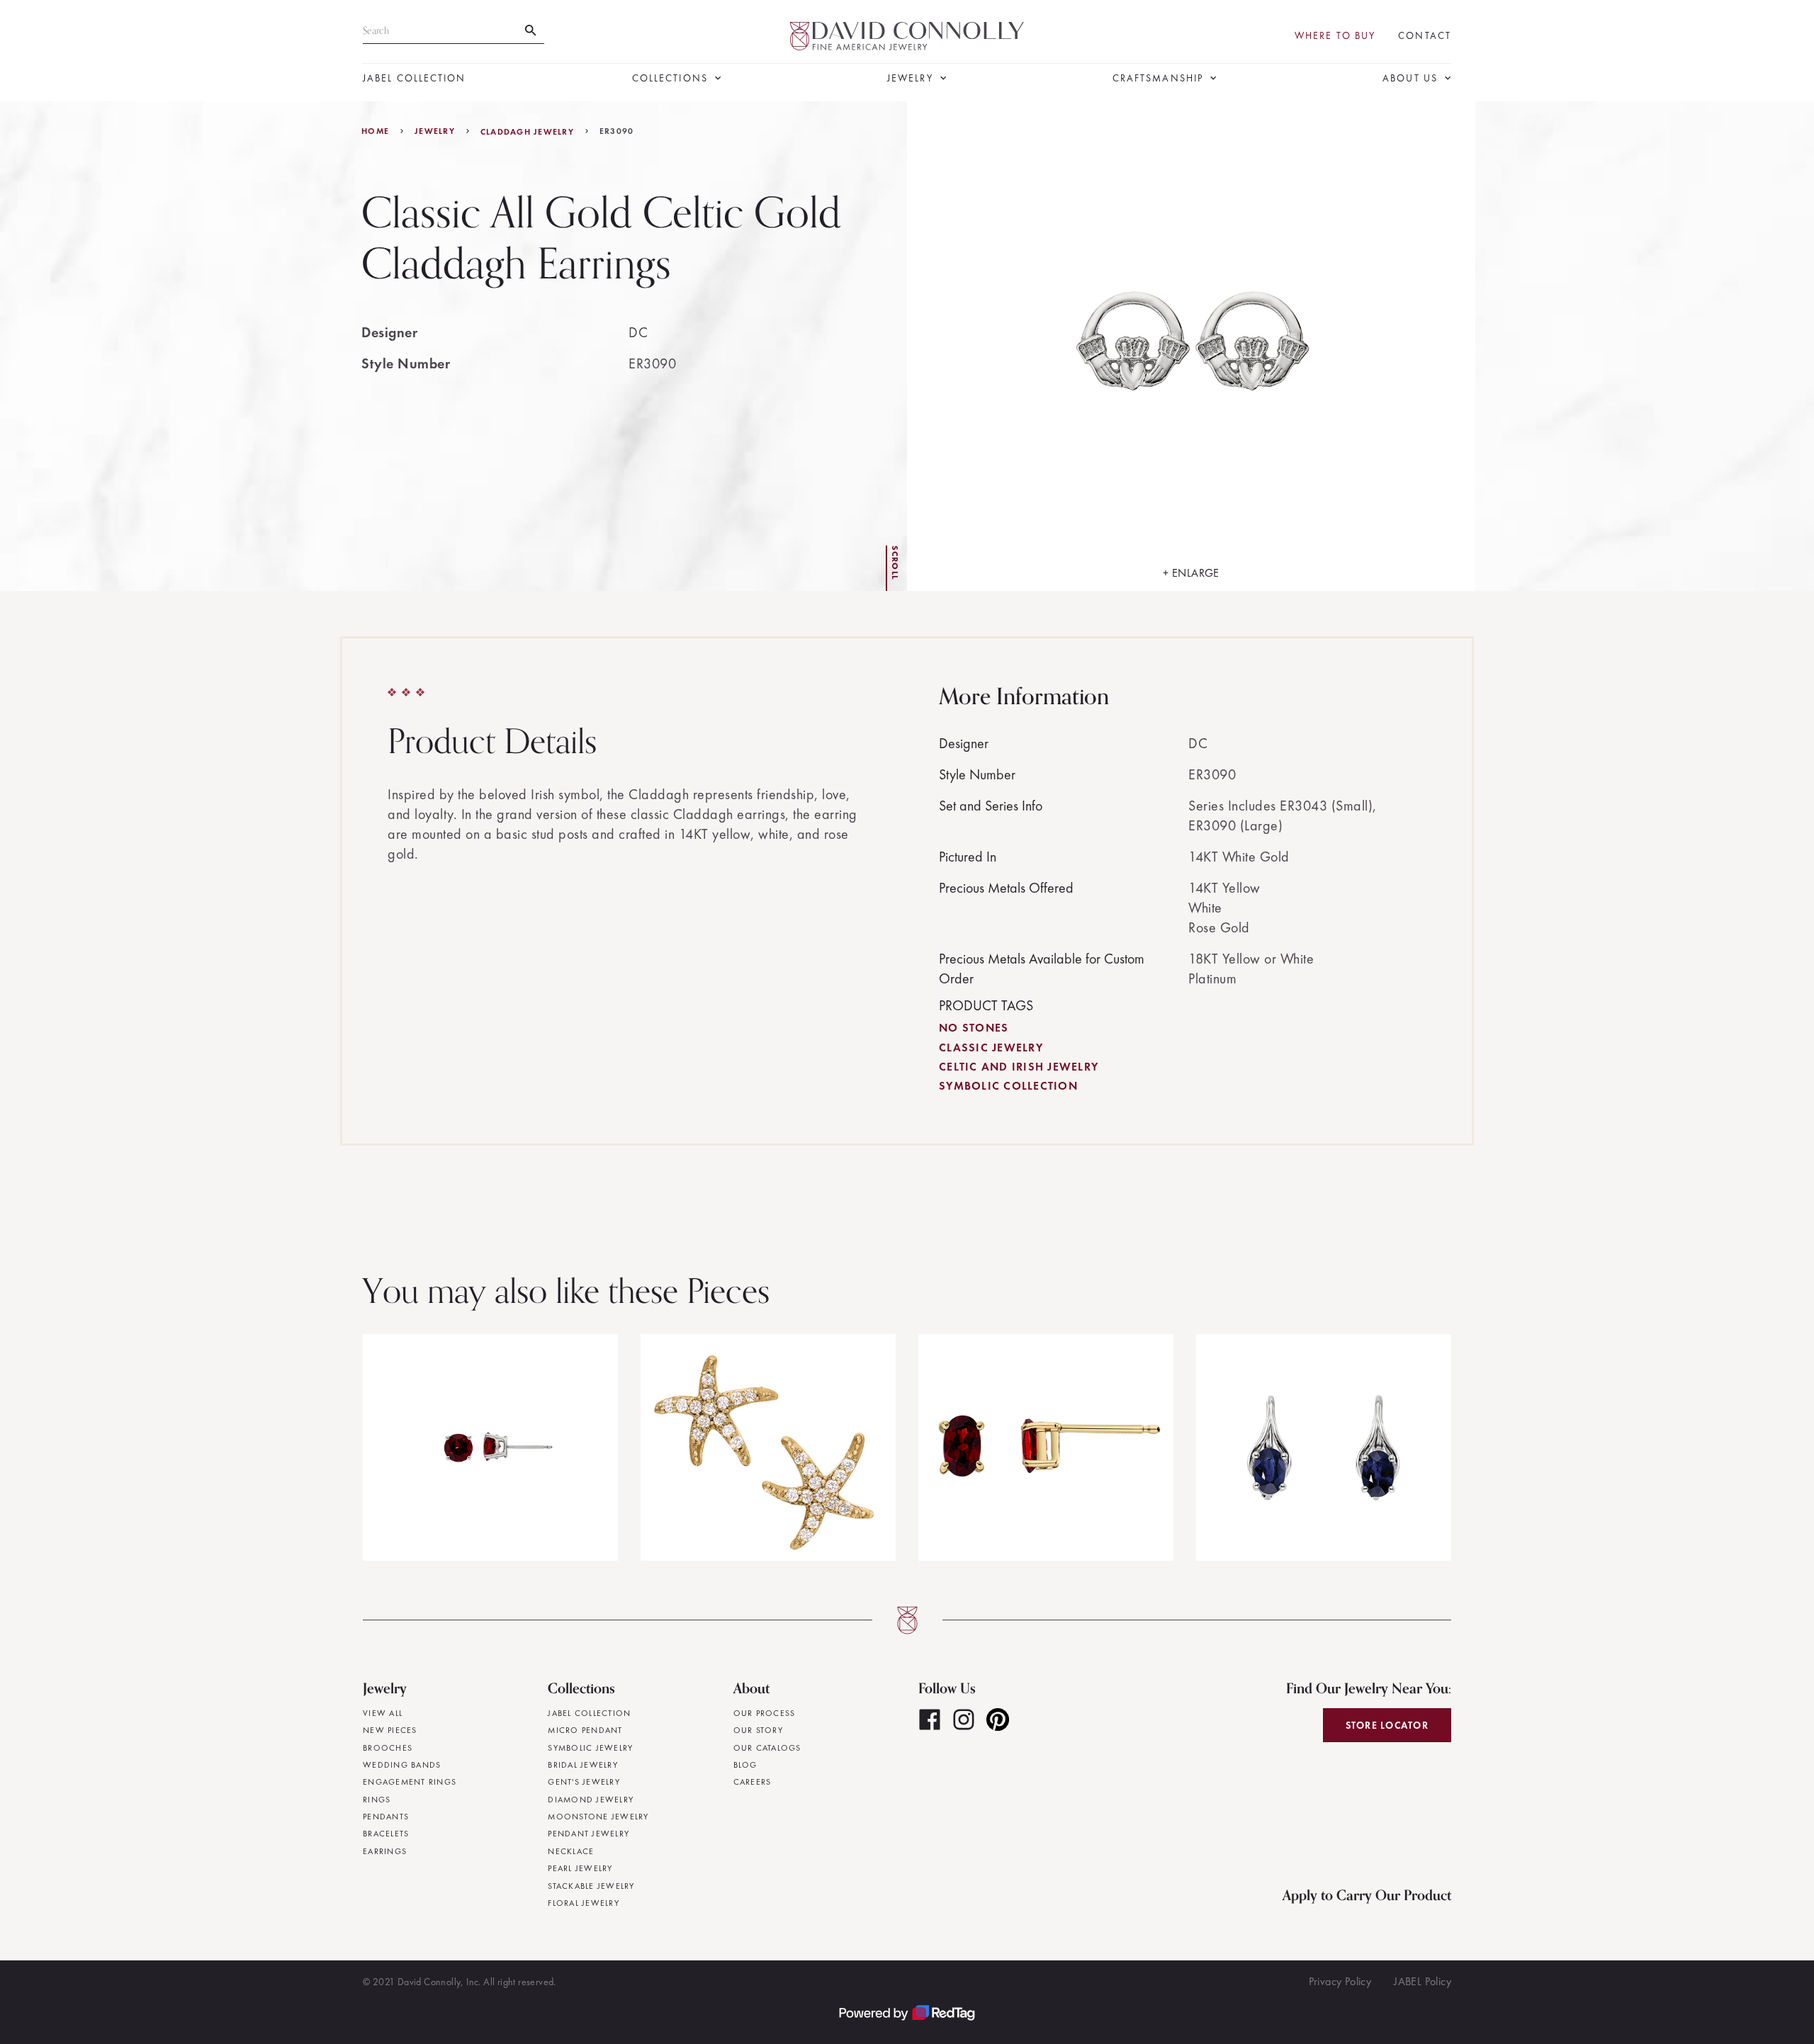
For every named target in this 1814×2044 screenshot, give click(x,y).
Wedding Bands (402, 1765)
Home (375, 131)
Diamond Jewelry (591, 1800)
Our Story (758, 1730)
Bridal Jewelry (583, 1765)
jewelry (435, 131)
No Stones (974, 1028)
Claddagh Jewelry (527, 132)
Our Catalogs (767, 1748)
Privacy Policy (1340, 1981)
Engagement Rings (410, 1782)
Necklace (571, 1851)
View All (383, 1713)
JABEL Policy (1423, 1981)
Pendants (386, 1817)
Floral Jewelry (584, 1903)
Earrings (385, 1851)
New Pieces (390, 1730)
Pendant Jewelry (588, 1834)
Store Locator (1387, 1725)
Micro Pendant (585, 1730)
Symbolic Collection (1008, 1086)
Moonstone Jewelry (598, 1817)
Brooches (388, 1748)
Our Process (765, 1713)
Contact (1425, 36)
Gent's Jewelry (584, 1782)
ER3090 (617, 131)
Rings (377, 1800)
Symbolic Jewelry (590, 1748)
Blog (745, 1765)
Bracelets (386, 1834)
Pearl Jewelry (580, 1868)
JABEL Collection (415, 78)
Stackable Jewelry (591, 1886)
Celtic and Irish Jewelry (1019, 1067)
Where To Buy (1335, 36)
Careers (753, 1782)
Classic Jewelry (991, 1048)
